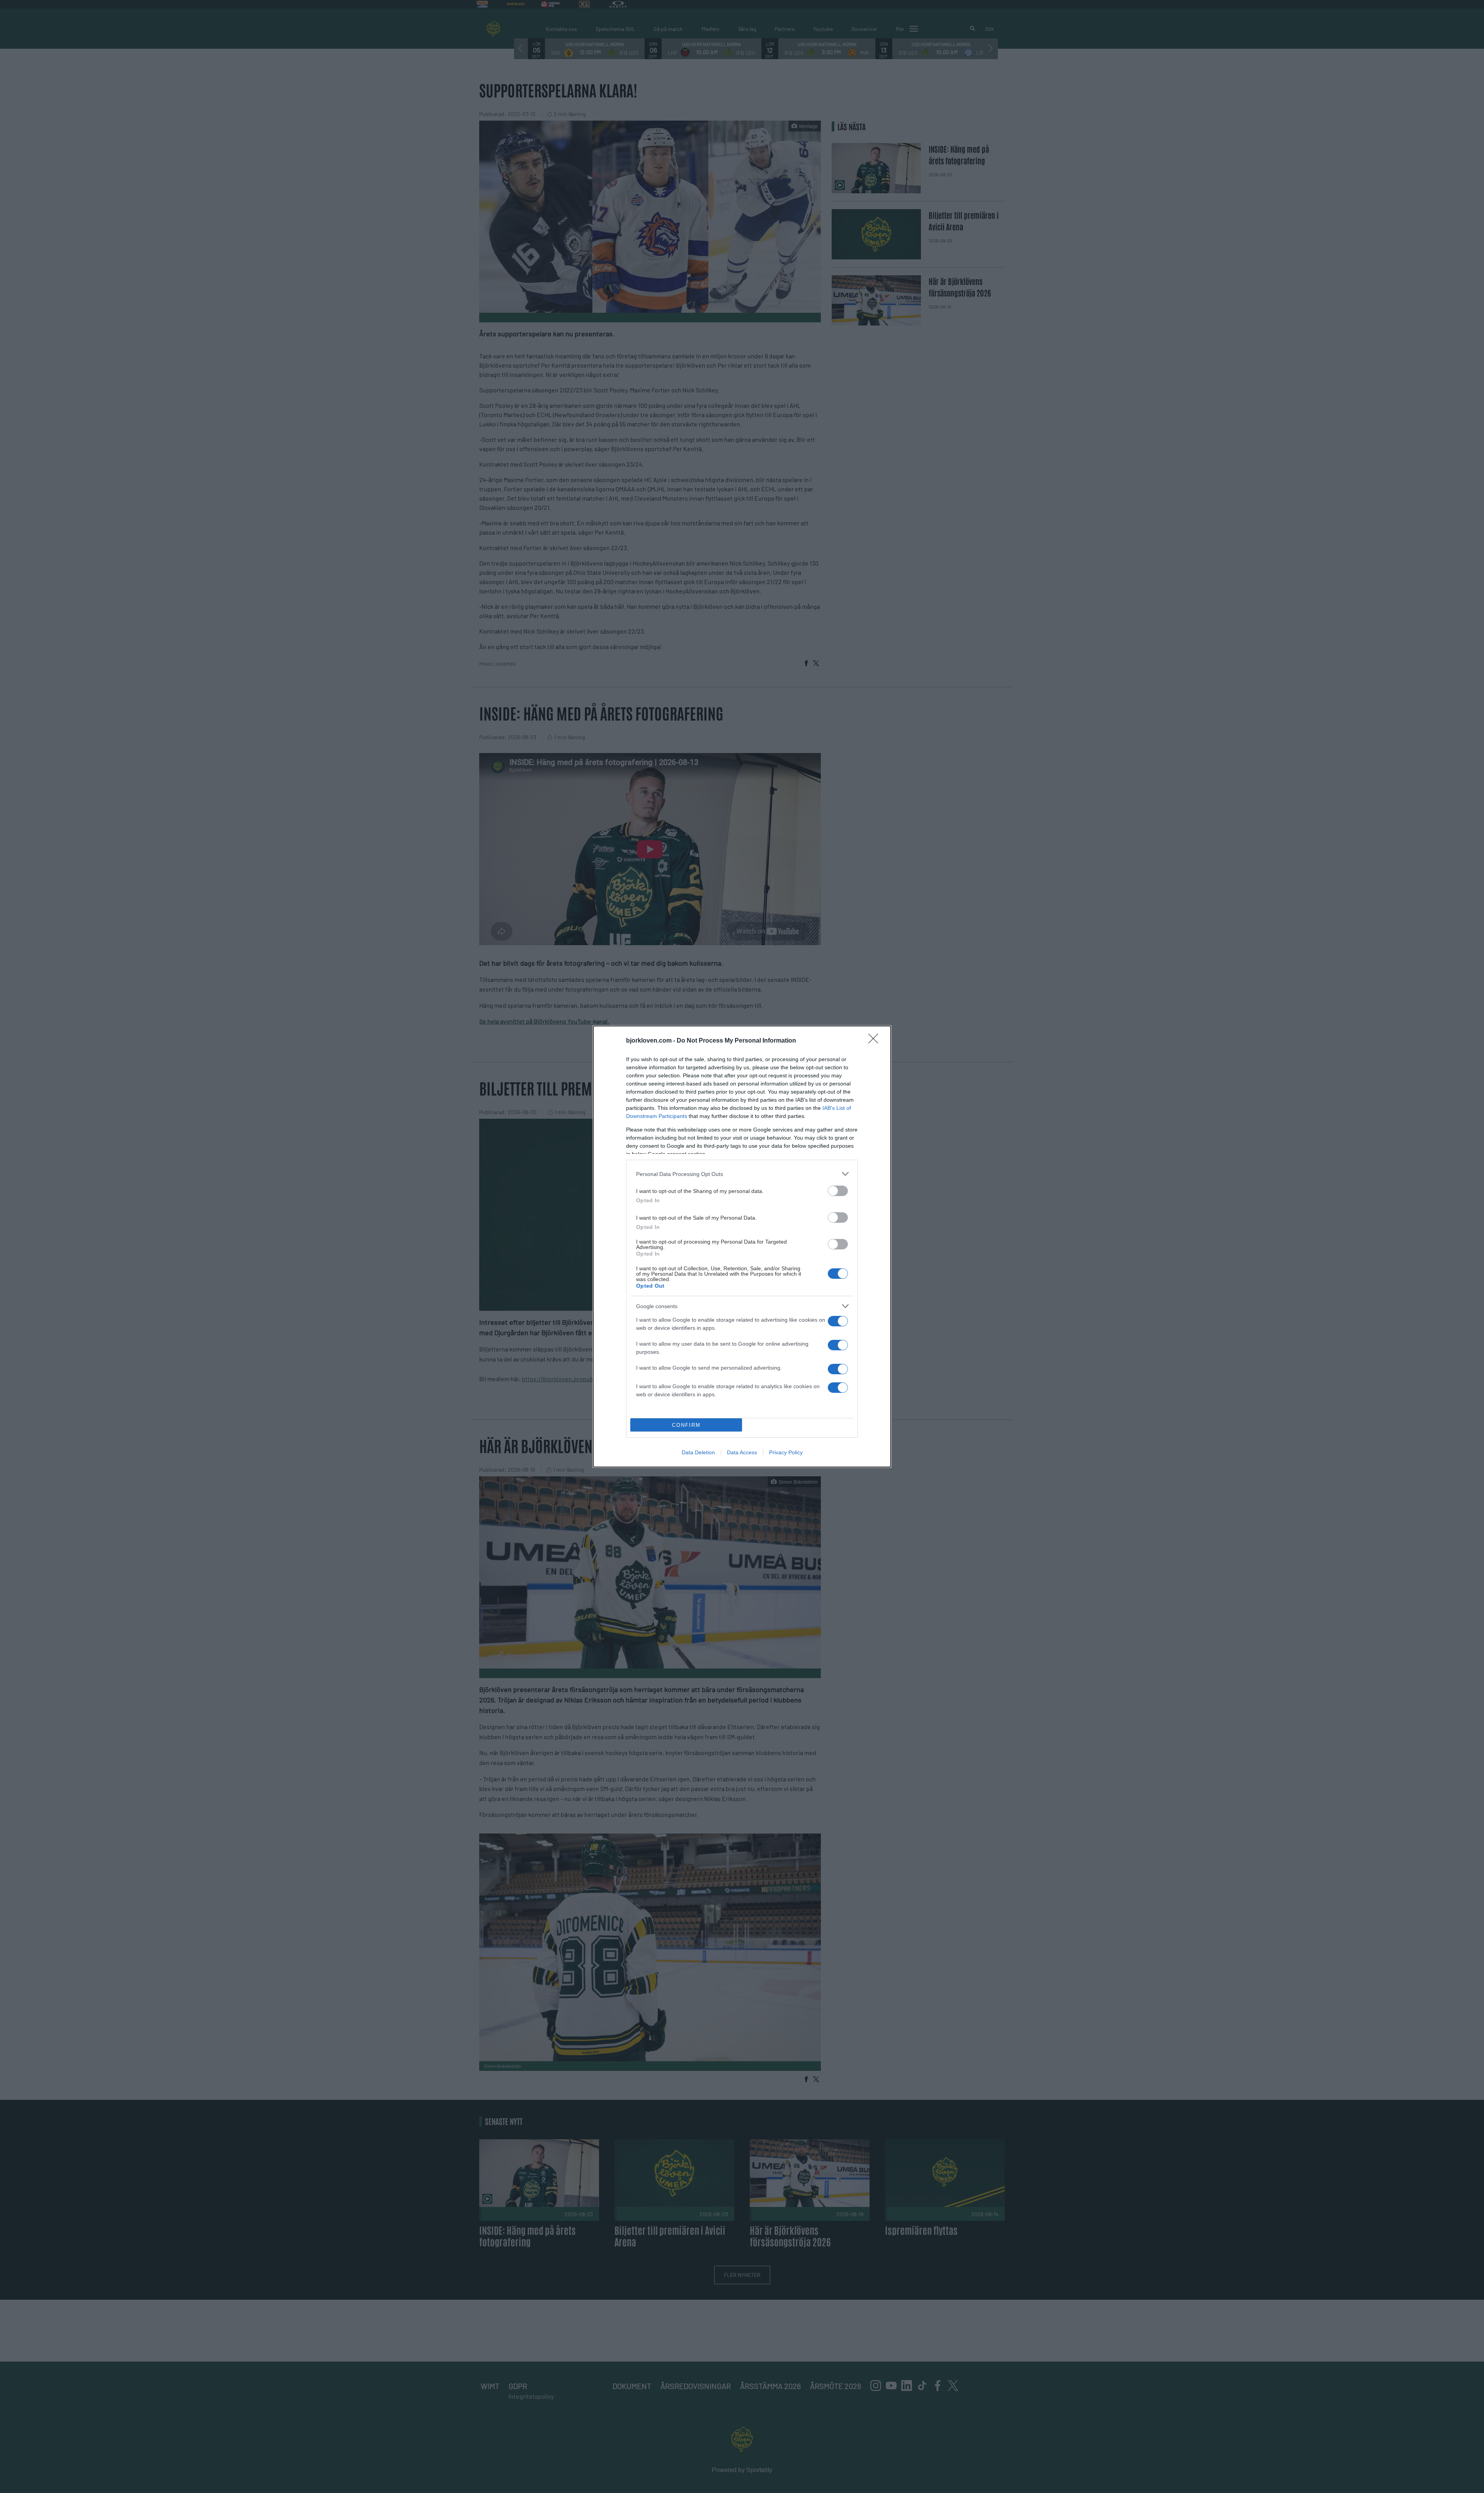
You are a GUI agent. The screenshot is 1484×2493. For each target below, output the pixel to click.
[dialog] (742, 1246)
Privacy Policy (786, 1452)
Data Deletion (698, 1452)
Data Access (742, 1452)
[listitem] (742, 1174)
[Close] (876, 1041)
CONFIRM (686, 1425)
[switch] (838, 1191)
